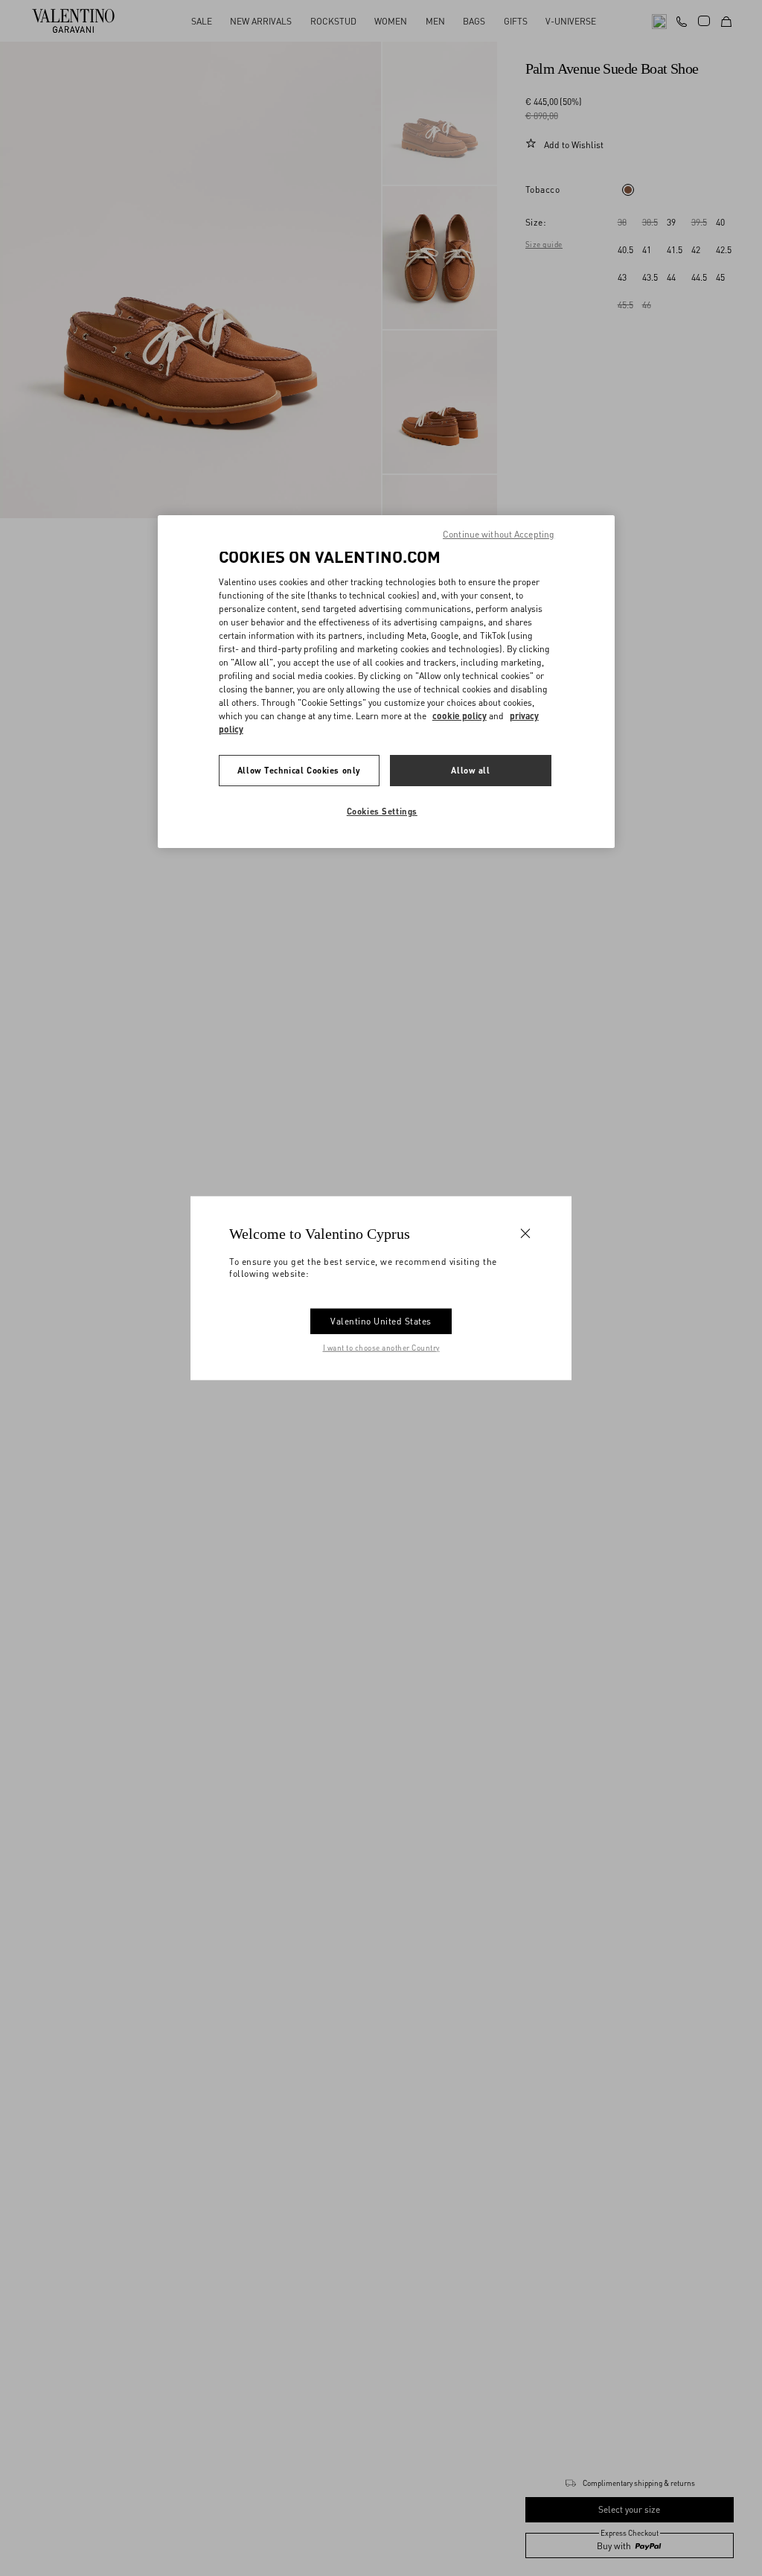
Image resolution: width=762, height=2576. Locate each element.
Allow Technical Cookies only (299, 770)
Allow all (470, 770)
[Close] (525, 1234)
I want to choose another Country (381, 1347)
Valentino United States (381, 1320)
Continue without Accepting (499, 534)
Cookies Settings (382, 811)
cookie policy (460, 716)
